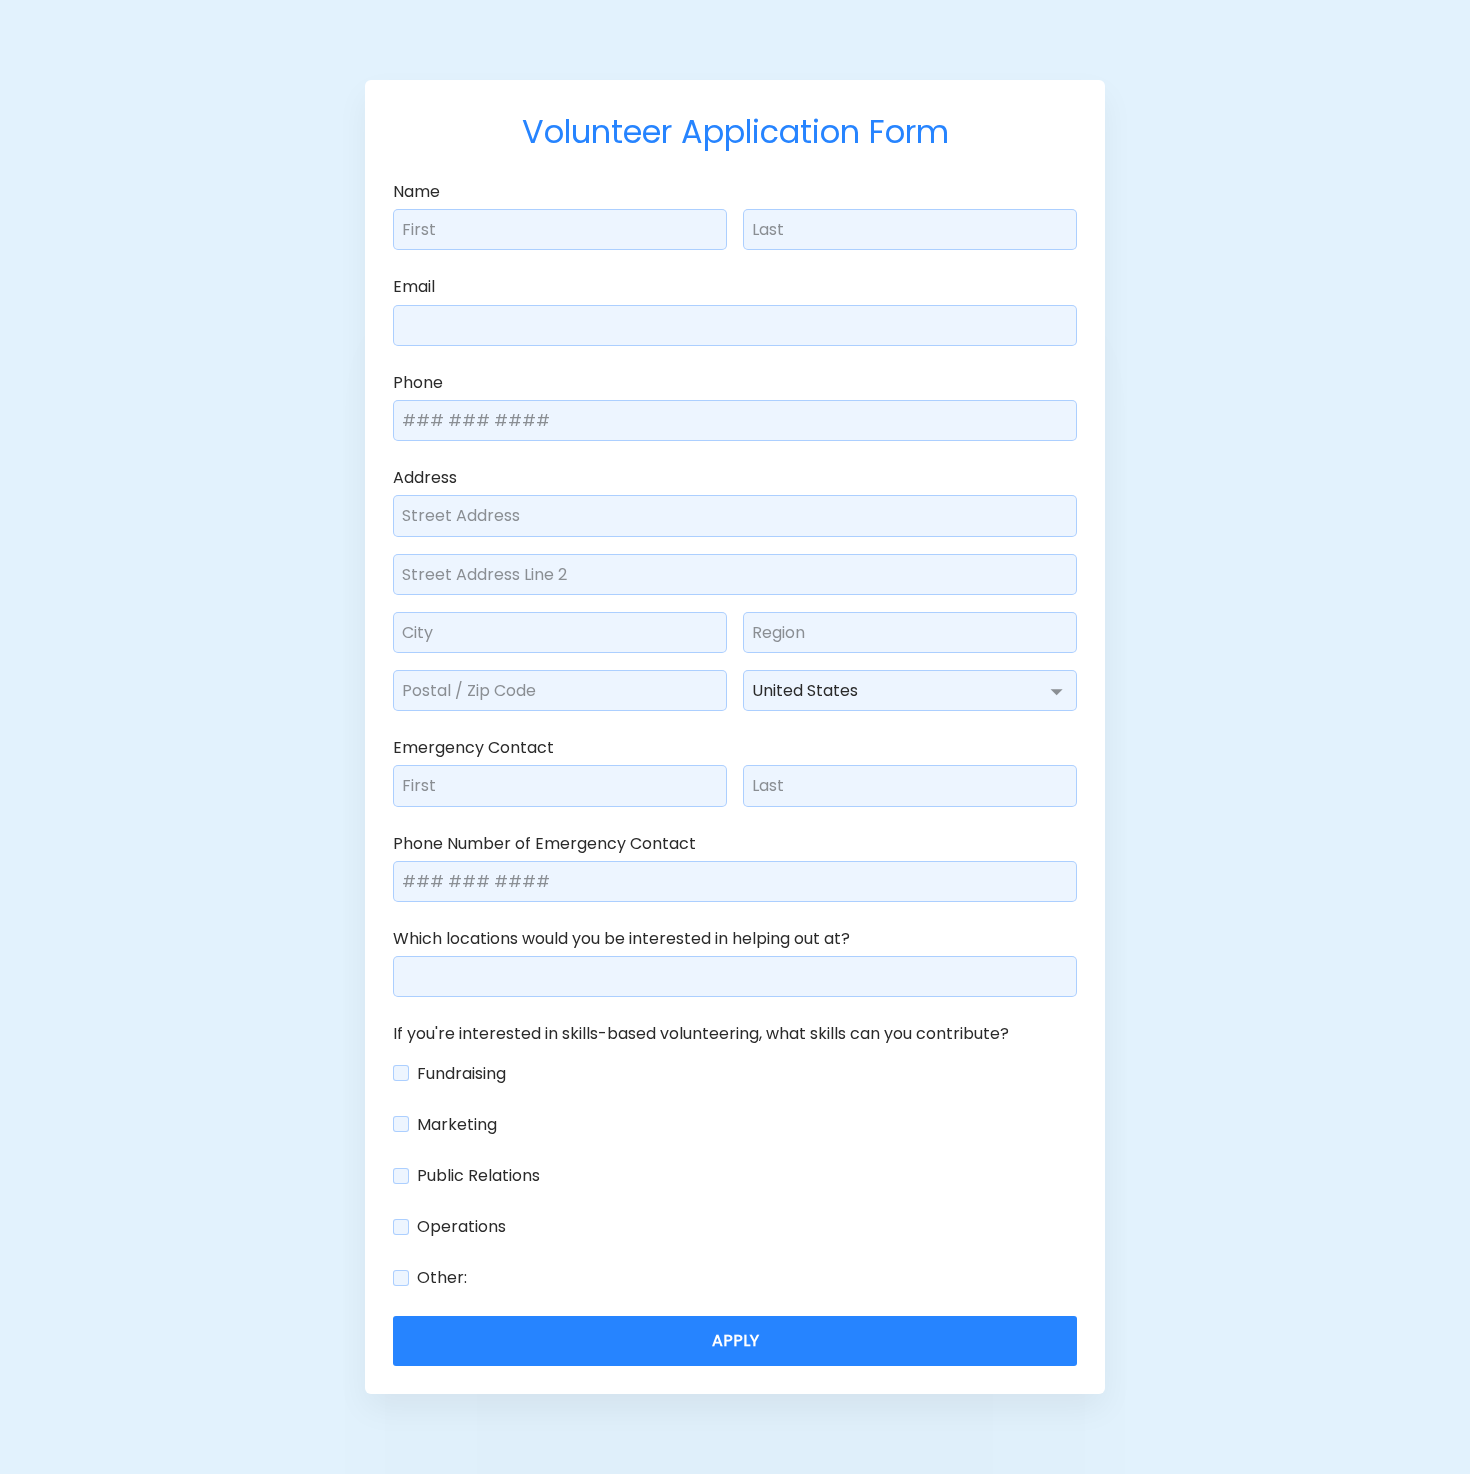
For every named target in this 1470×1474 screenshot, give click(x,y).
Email (414, 285)
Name (416, 190)
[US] (910, 690)
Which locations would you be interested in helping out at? (621, 937)
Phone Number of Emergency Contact (544, 842)
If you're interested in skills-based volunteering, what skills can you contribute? (701, 1032)
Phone (418, 381)
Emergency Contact (473, 746)
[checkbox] (401, 1073)
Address (425, 476)
